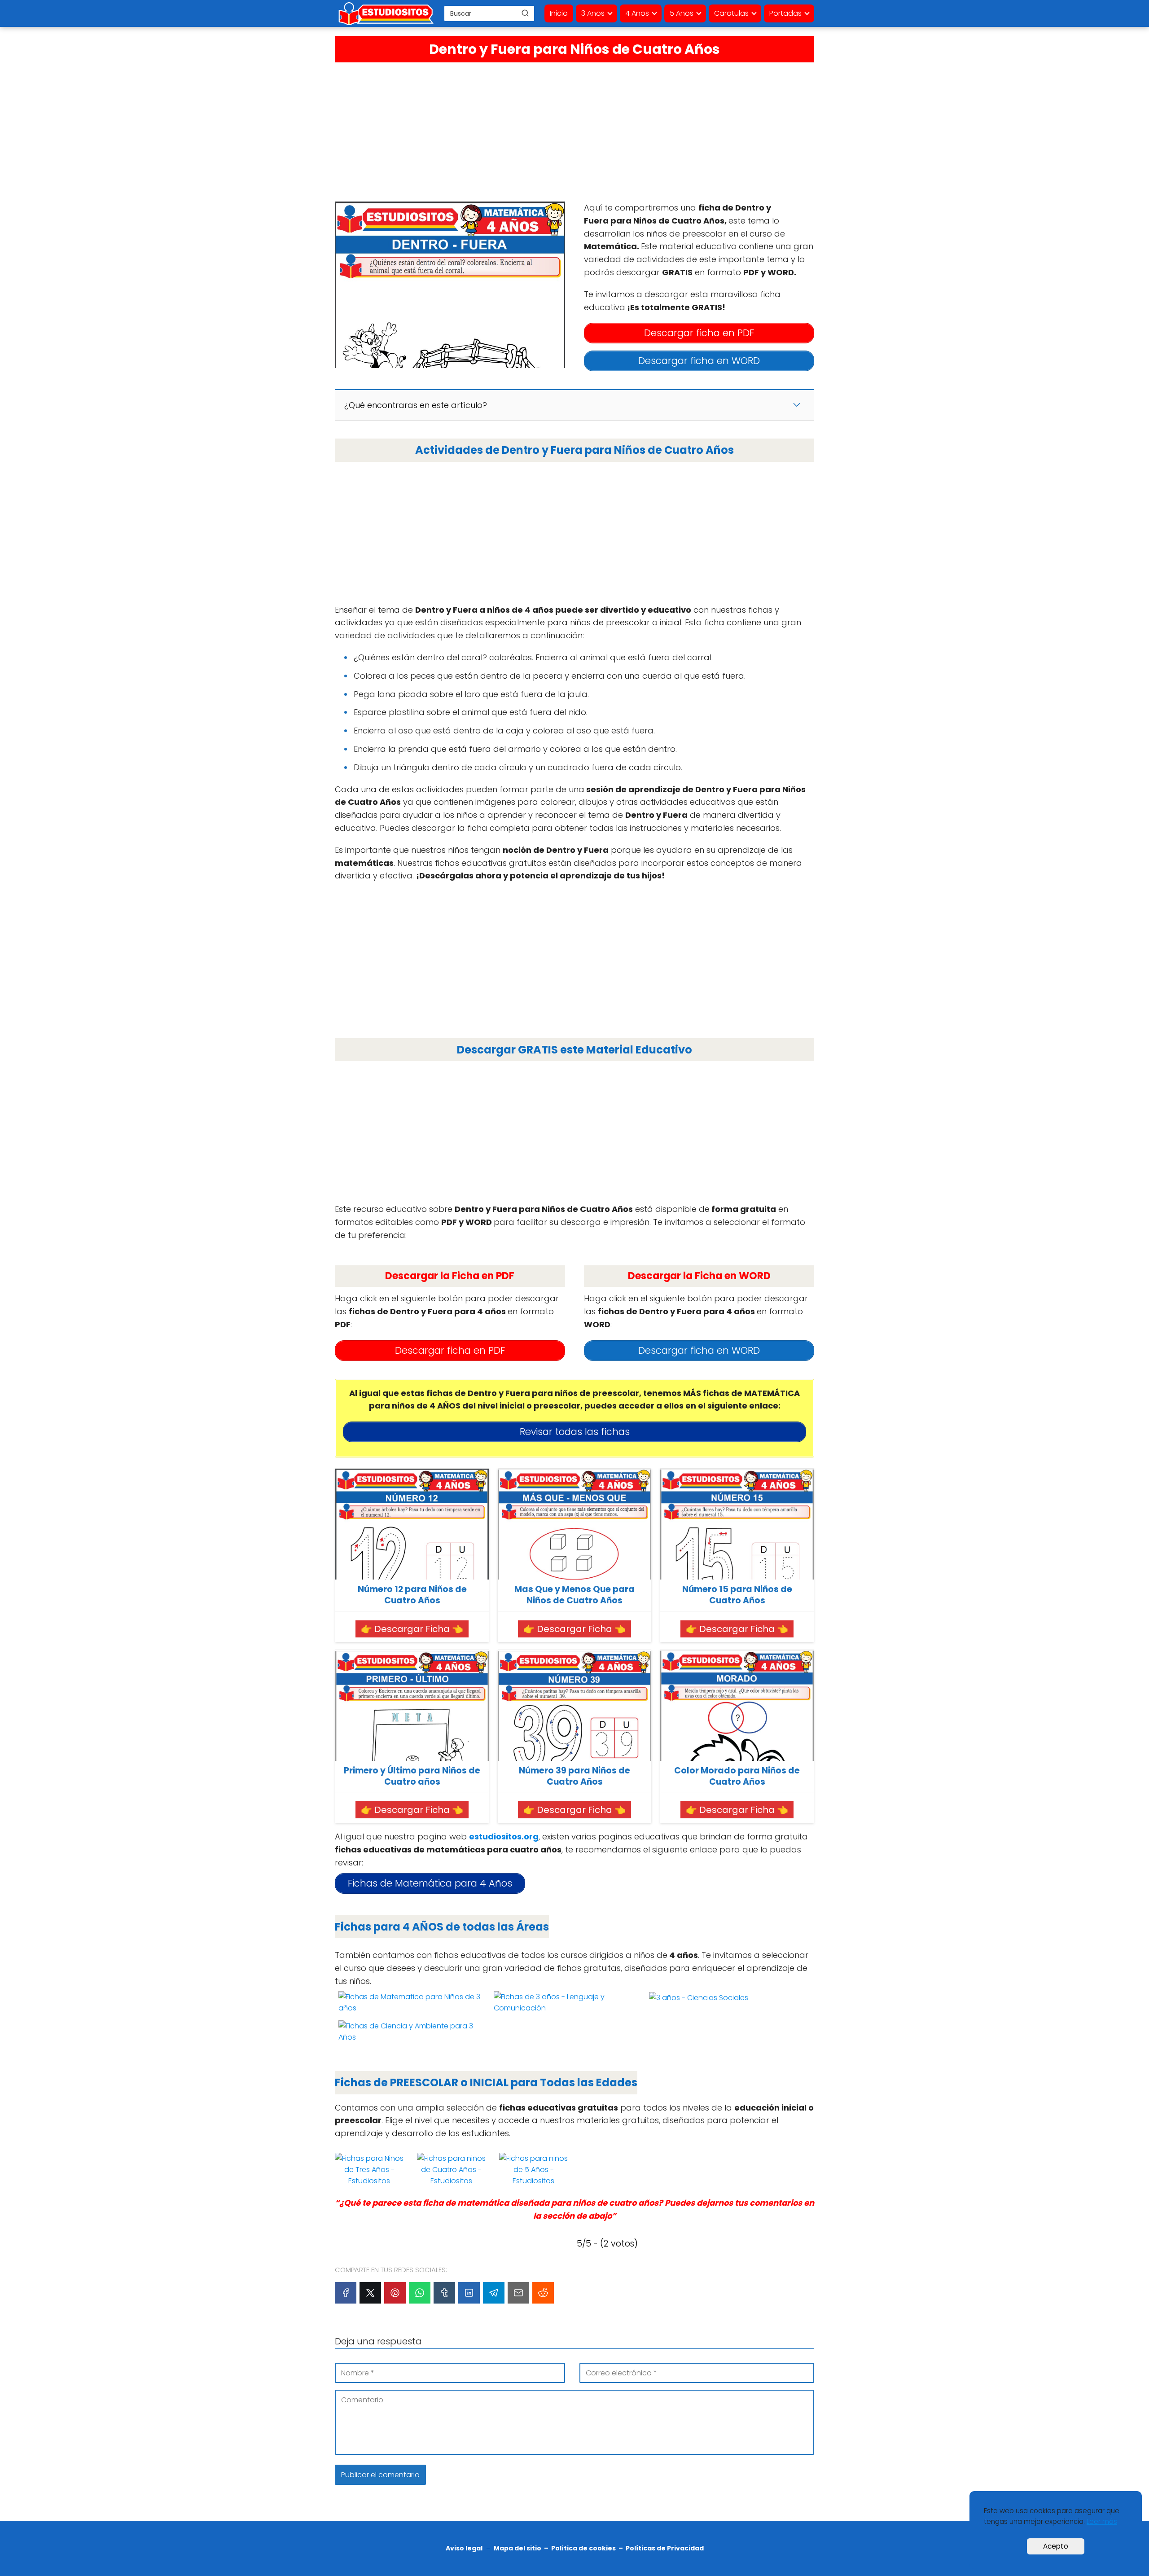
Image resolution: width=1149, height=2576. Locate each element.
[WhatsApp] (420, 2293)
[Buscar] (525, 13)
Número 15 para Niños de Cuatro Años (737, 1595)
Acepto (1056, 2546)
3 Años (593, 13)
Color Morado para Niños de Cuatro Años (737, 1776)
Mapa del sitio (517, 2548)
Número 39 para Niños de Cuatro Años (574, 1776)
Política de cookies (583, 2548)
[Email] (518, 2293)
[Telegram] (494, 2293)
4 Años (637, 13)
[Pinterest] (395, 2293)
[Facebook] (346, 2293)
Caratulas (731, 13)
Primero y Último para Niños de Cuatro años (412, 1776)
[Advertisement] (574, 130)
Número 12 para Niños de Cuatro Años (412, 1595)
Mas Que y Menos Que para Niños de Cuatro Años (574, 1595)
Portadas (785, 13)
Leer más (1102, 2521)
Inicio (559, 13)
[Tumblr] (444, 2293)
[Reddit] (543, 2293)
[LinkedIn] (469, 2293)
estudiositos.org (504, 1837)
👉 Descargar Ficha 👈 (412, 1629)
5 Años (682, 13)
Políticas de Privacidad (665, 2548)
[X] (370, 2293)
